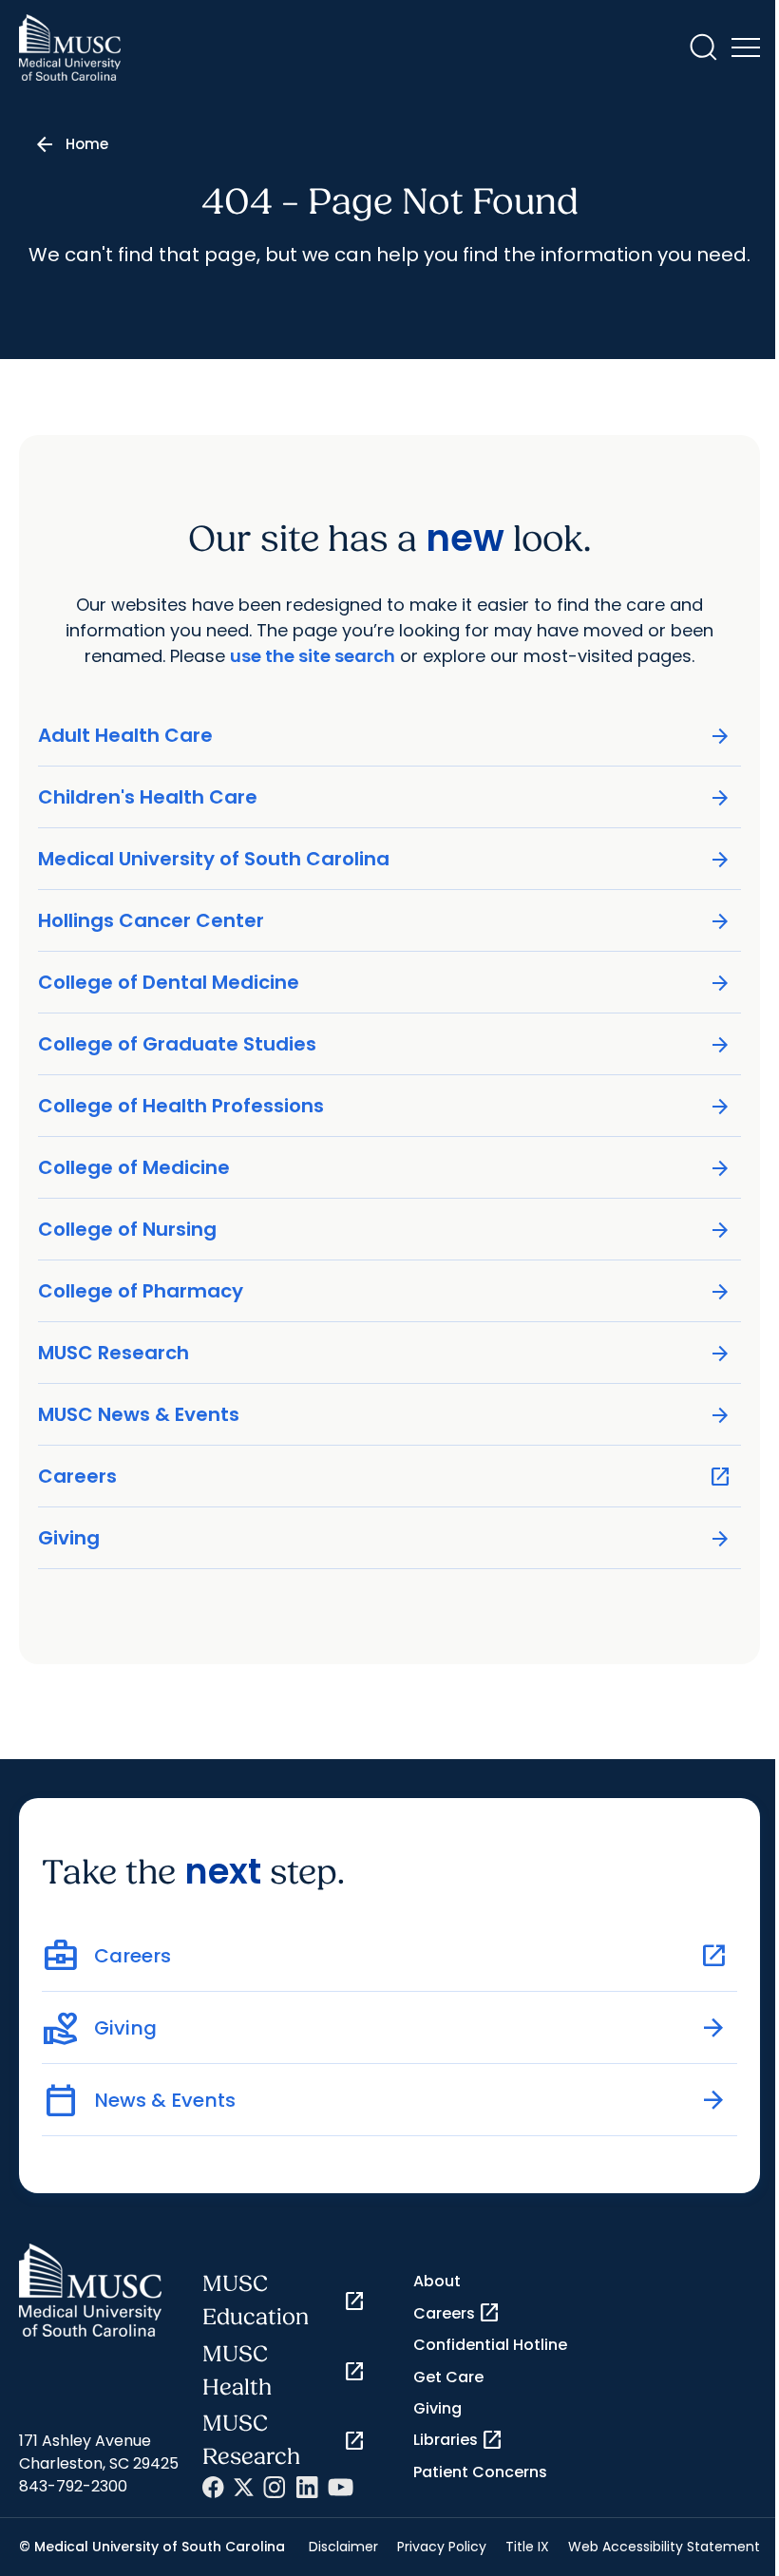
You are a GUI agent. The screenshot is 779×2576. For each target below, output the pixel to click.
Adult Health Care (385, 736)
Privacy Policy (442, 2547)
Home (87, 144)
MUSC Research (385, 1353)
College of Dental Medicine (385, 983)
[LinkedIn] (307, 2487)
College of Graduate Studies (385, 1044)
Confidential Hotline (490, 2345)
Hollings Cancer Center (385, 921)
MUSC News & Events (385, 1415)
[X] (244, 2487)
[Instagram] (275, 2487)
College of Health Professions (385, 1106)
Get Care (448, 2377)
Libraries (458, 2440)
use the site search (313, 656)
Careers (385, 1477)
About (437, 2281)
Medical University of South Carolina (385, 859)
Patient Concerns (480, 2472)
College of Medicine (385, 1168)
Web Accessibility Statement (664, 2547)
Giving (385, 1538)
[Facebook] (213, 2487)
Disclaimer (343, 2547)
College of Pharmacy (385, 1291)
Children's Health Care (385, 797)
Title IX (527, 2547)
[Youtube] (341, 2487)
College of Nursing (385, 1230)
